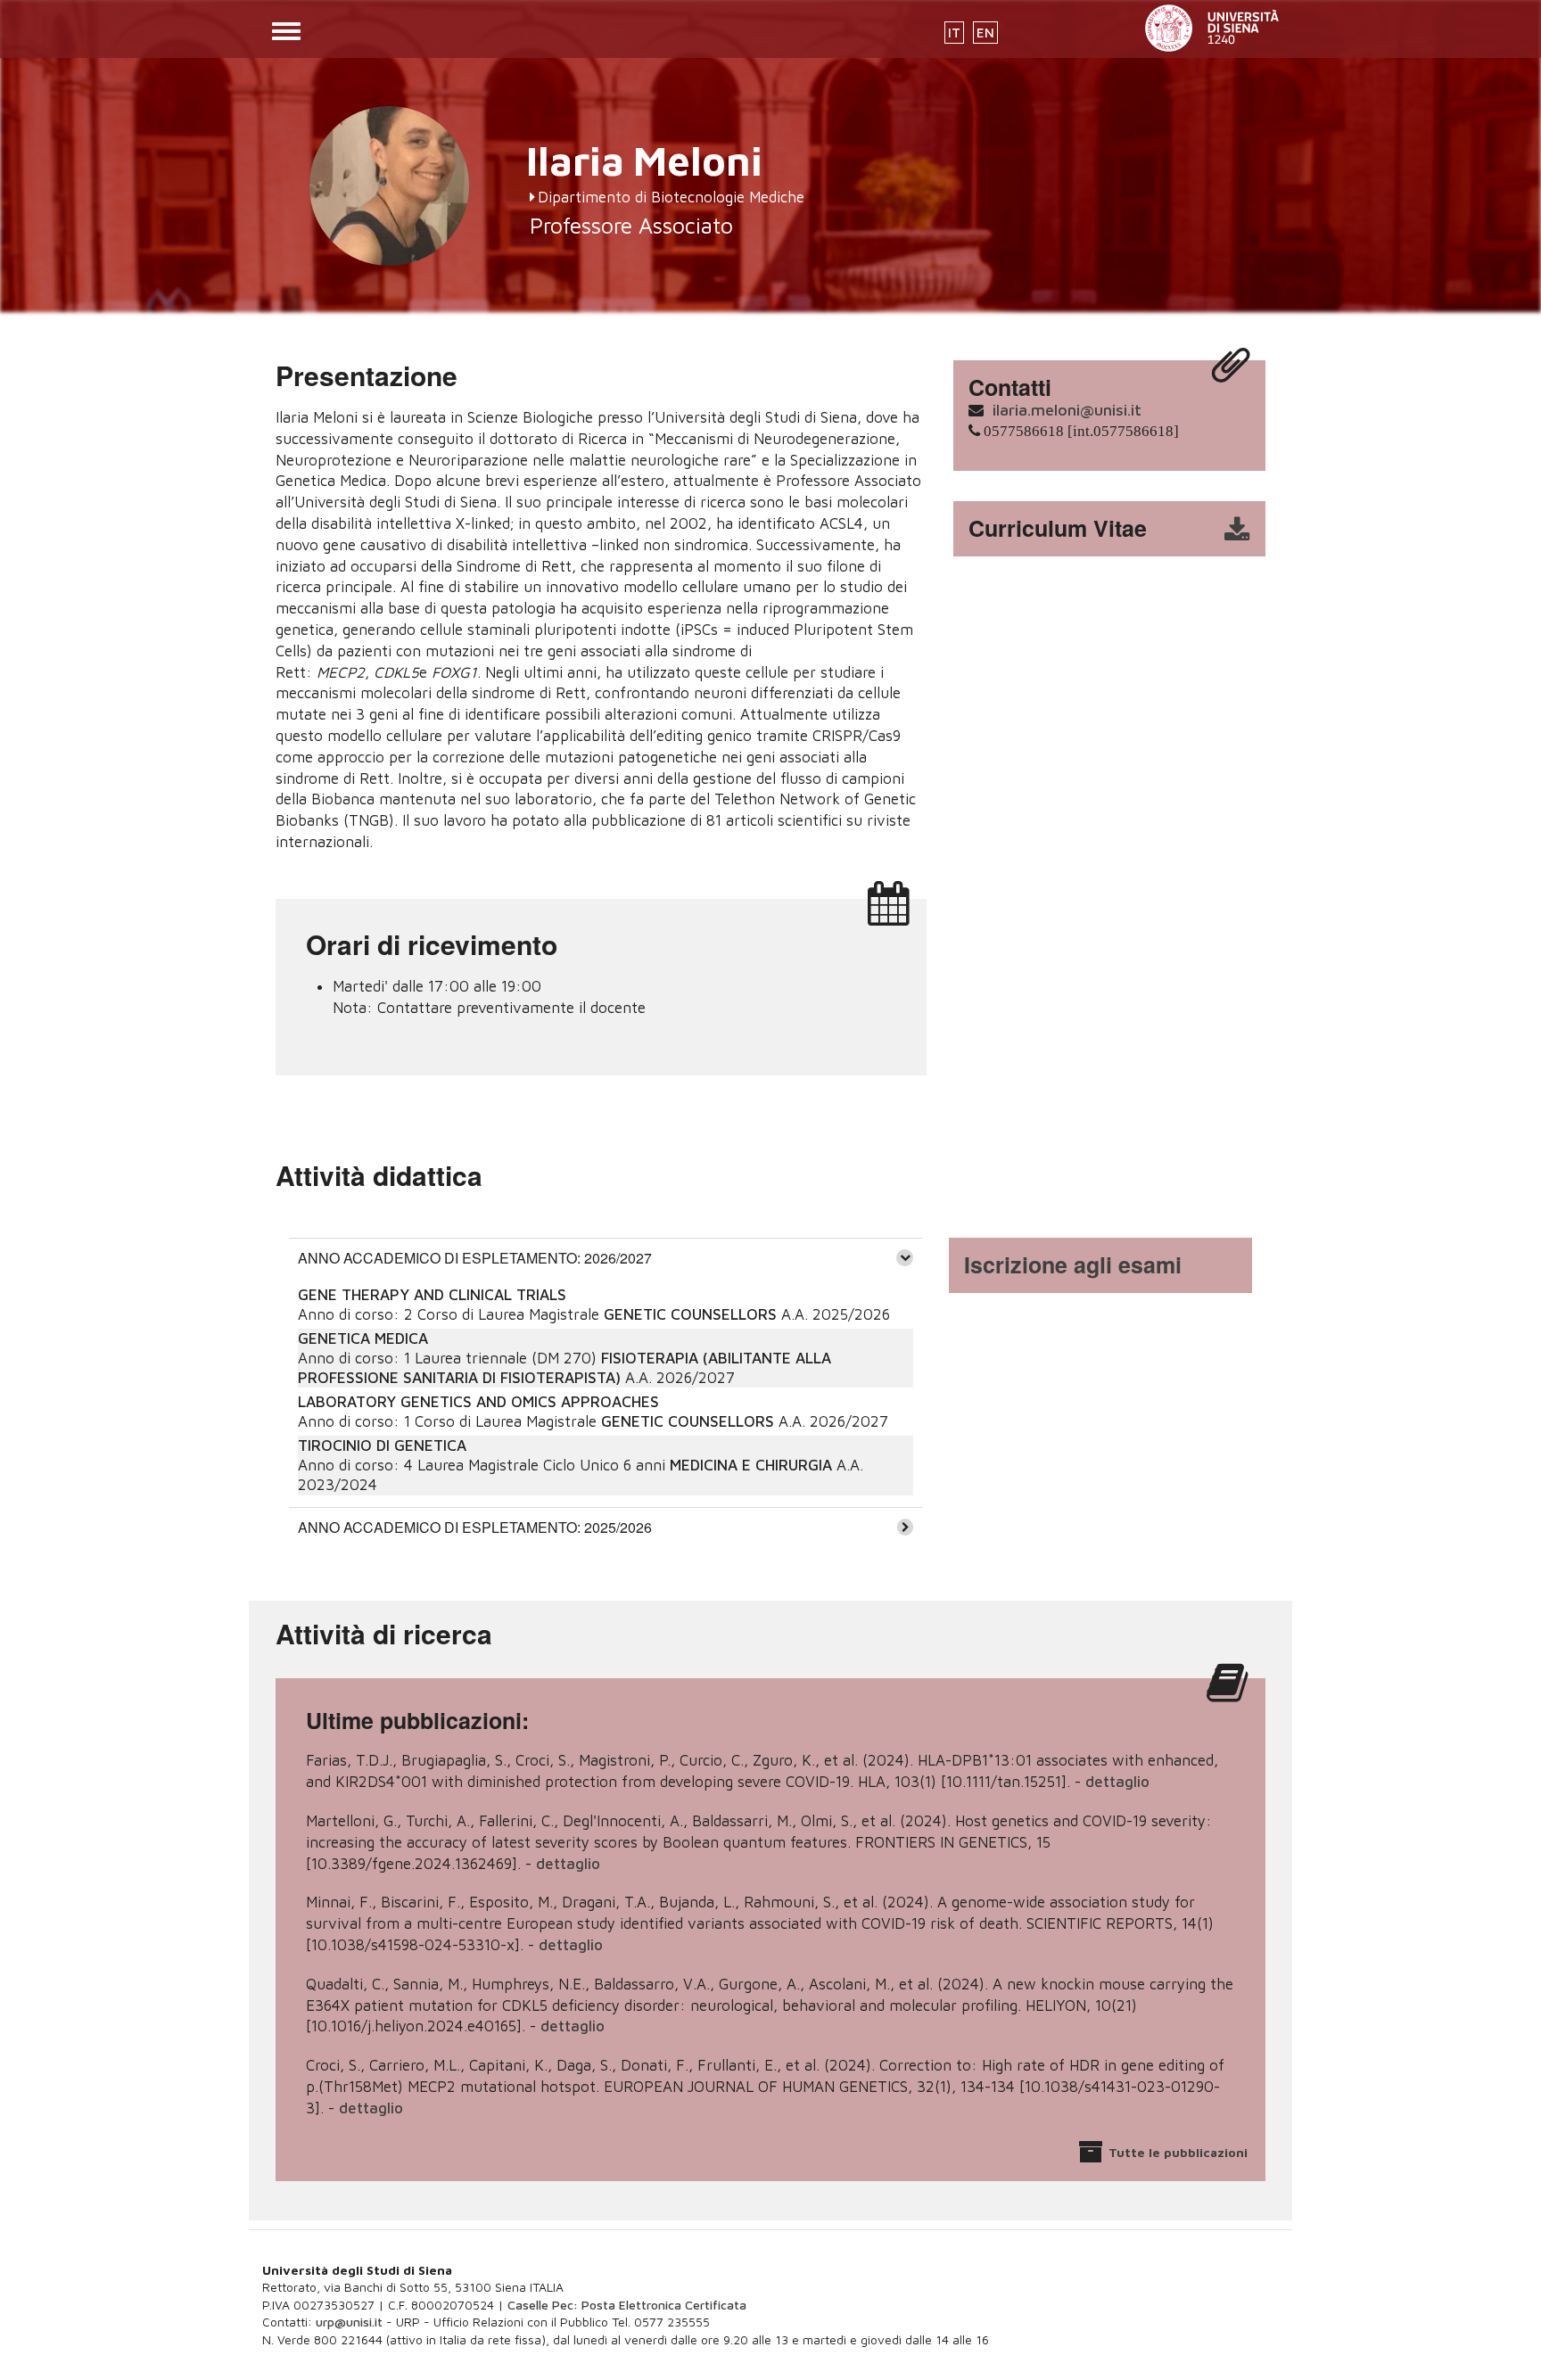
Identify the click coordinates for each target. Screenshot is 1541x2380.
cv (1121, 529)
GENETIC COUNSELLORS (690, 1314)
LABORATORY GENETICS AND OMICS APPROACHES (478, 1402)
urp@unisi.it (349, 2322)
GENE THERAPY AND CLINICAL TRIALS (432, 1295)
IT (954, 33)
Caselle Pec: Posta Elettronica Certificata (627, 2305)
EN (985, 33)
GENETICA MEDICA (363, 1338)
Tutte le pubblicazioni (1178, 2152)
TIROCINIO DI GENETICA (382, 1445)
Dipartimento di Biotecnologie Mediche (671, 197)
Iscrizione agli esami (1073, 1264)
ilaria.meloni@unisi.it (1067, 410)
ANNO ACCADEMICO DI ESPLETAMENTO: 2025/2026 (475, 1527)
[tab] (606, 1257)
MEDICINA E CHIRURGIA (751, 1465)
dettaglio (1117, 1782)
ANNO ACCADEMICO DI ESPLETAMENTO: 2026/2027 (475, 1258)
